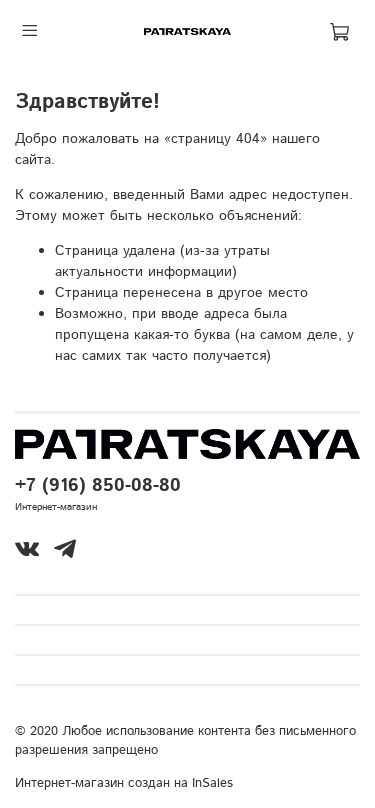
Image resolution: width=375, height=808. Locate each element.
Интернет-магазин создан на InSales (124, 783)
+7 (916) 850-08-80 (98, 486)
